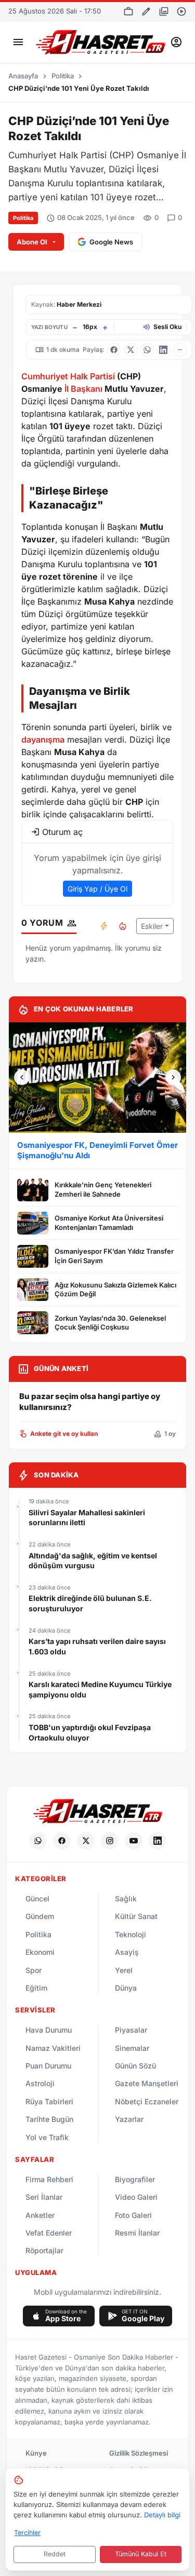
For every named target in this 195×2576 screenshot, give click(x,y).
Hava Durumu (49, 2030)
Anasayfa (23, 76)
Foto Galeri (133, 2215)
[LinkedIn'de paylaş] (163, 350)
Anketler (40, 2215)
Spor (34, 1970)
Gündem (40, 1916)
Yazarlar (129, 2119)
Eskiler (152, 926)
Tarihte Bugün (49, 2119)
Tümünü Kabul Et (141, 2554)
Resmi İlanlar (137, 2233)
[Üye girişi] (176, 42)
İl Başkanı (83, 389)
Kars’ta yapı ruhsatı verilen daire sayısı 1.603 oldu (97, 1646)
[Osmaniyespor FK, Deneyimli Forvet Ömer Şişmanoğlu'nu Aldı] (97, 1078)
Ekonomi (40, 1952)
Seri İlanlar (44, 2197)
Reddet (55, 2554)
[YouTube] (134, 1841)
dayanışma (43, 739)
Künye (36, 2453)
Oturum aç (62, 832)
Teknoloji (131, 1934)
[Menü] (18, 42)
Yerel (124, 1970)
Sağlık (126, 1899)
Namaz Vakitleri (53, 2048)
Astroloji (40, 2083)
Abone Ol (32, 242)
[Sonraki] (173, 1077)
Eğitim (36, 1988)
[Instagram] (110, 1841)
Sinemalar (132, 2048)
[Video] (181, 11)
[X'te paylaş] (131, 350)
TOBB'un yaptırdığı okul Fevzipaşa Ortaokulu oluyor (90, 1732)
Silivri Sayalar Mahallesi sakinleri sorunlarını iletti (87, 1518)
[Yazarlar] (146, 11)
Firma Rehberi (49, 2179)
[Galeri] (164, 11)
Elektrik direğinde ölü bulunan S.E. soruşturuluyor (90, 1603)
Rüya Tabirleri (49, 2101)
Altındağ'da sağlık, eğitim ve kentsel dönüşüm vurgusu (93, 1561)
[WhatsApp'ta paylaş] (147, 350)
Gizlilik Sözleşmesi (139, 2453)
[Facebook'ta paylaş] (114, 350)
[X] (86, 1841)
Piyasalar (131, 2030)
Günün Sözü (135, 2066)
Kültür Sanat (136, 1916)
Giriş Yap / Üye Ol (97, 889)
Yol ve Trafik (47, 2137)
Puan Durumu (48, 2066)
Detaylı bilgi (162, 2515)
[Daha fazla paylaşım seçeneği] (180, 350)
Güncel (37, 1899)
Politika (63, 76)
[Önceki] (22, 1077)
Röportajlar (44, 2250)
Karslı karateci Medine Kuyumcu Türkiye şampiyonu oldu (100, 1689)
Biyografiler (135, 2179)
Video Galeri (136, 2197)
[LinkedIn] (158, 1841)
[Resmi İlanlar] (128, 11)
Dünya (126, 1988)
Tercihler (27, 2533)
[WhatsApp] (38, 1841)
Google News (111, 242)
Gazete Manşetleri (147, 2083)
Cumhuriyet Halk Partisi (68, 376)
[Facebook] (62, 1841)
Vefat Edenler (49, 2233)
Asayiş (127, 1952)
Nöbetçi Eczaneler (147, 2101)
